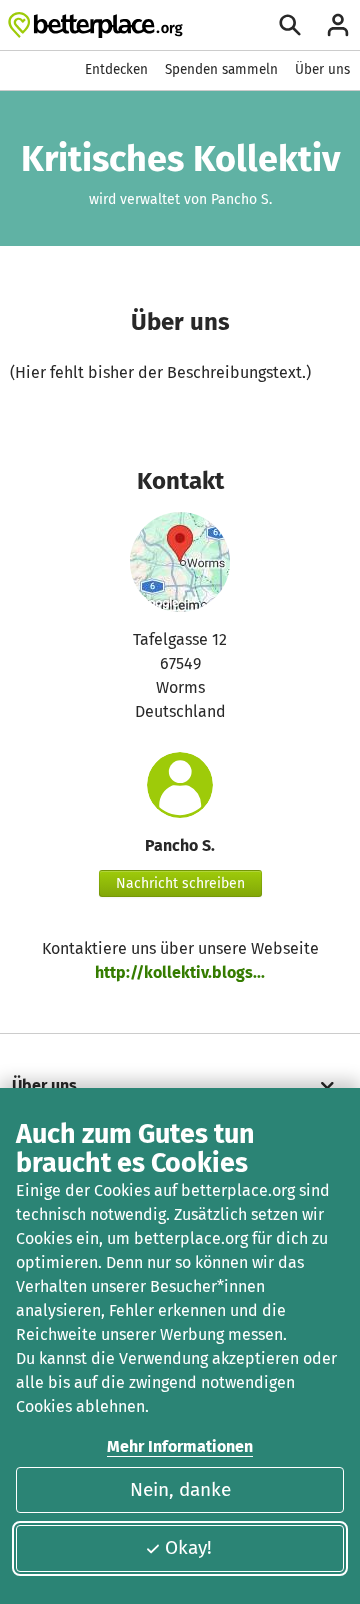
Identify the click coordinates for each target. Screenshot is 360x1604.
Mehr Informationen (180, 1446)
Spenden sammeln (221, 69)
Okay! (188, 1547)
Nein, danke (180, 1489)
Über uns (322, 69)
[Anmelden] (338, 25)
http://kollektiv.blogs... (180, 972)
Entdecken (116, 69)
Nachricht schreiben (180, 883)
